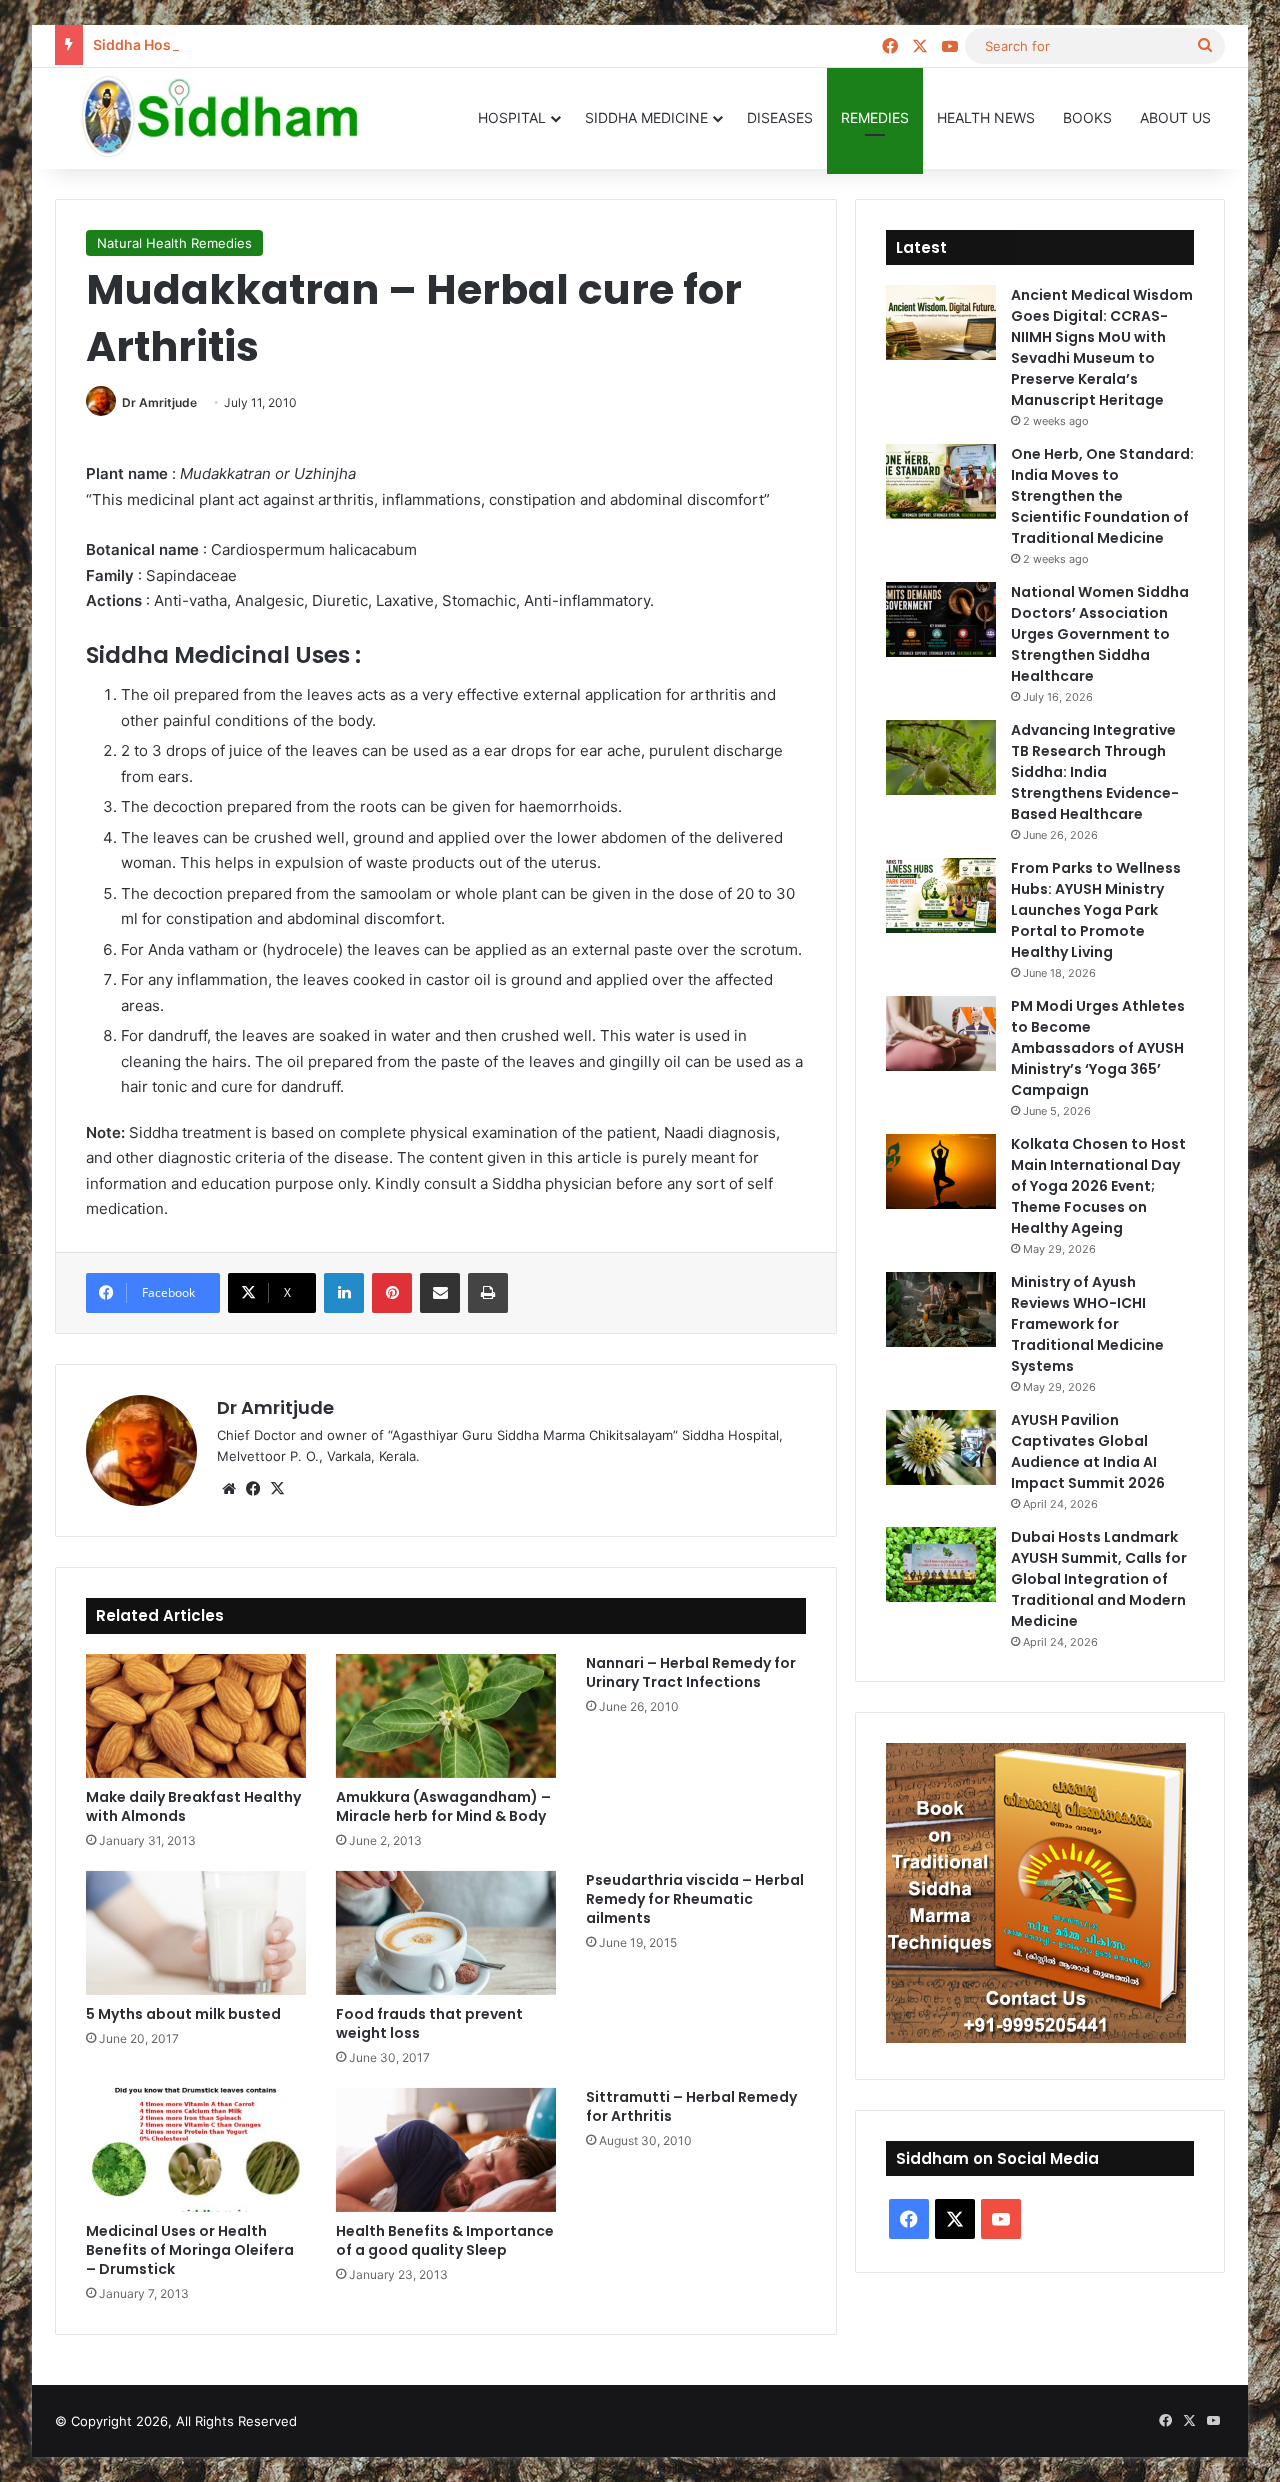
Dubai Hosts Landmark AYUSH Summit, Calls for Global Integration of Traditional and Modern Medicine (1099, 1579)
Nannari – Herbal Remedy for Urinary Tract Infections (691, 1672)
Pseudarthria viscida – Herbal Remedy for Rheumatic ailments (695, 1899)
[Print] (488, 1293)
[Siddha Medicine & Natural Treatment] (235, 118)
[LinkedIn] (344, 1293)
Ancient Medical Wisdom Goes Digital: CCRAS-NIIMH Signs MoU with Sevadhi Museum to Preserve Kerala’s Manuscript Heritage (1102, 347)
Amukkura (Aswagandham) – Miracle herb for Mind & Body (443, 1806)
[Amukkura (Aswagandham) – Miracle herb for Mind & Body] (446, 1716)
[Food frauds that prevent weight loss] (446, 1933)
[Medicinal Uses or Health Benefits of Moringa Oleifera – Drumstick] (196, 2150)
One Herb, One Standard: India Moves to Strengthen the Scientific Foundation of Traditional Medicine (1102, 496)
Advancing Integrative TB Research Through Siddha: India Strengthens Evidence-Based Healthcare (1095, 772)
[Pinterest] (392, 1293)
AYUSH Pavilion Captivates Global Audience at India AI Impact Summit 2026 (1088, 1451)
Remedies (875, 117)
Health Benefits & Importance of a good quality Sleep (445, 2240)
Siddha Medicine (646, 117)
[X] (277, 1489)
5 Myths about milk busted (183, 2014)
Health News (986, 117)
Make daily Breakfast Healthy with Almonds (193, 1806)
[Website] (229, 1489)
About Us (1175, 117)
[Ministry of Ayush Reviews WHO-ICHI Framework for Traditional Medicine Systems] (941, 1309)
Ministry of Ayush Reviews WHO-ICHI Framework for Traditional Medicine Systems (1087, 1324)
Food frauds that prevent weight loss (429, 2023)
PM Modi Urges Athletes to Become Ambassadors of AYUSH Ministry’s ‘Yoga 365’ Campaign (1098, 1048)
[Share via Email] (440, 1293)
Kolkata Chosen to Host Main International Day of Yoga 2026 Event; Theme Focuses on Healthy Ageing (1098, 1186)
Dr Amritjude (159, 402)
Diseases (780, 117)
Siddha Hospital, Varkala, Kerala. (202, 44)
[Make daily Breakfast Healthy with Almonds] (196, 1716)
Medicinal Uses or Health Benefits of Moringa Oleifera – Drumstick (190, 2250)
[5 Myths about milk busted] (196, 1933)
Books (1087, 117)
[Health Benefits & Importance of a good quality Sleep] (446, 2150)
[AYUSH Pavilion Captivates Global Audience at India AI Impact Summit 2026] (941, 1447)
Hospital (512, 117)
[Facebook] (253, 1489)
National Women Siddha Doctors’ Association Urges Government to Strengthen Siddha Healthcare (1100, 634)
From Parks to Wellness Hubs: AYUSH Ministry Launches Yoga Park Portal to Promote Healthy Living (1096, 910)
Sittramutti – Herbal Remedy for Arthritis (691, 2106)
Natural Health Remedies (174, 243)
